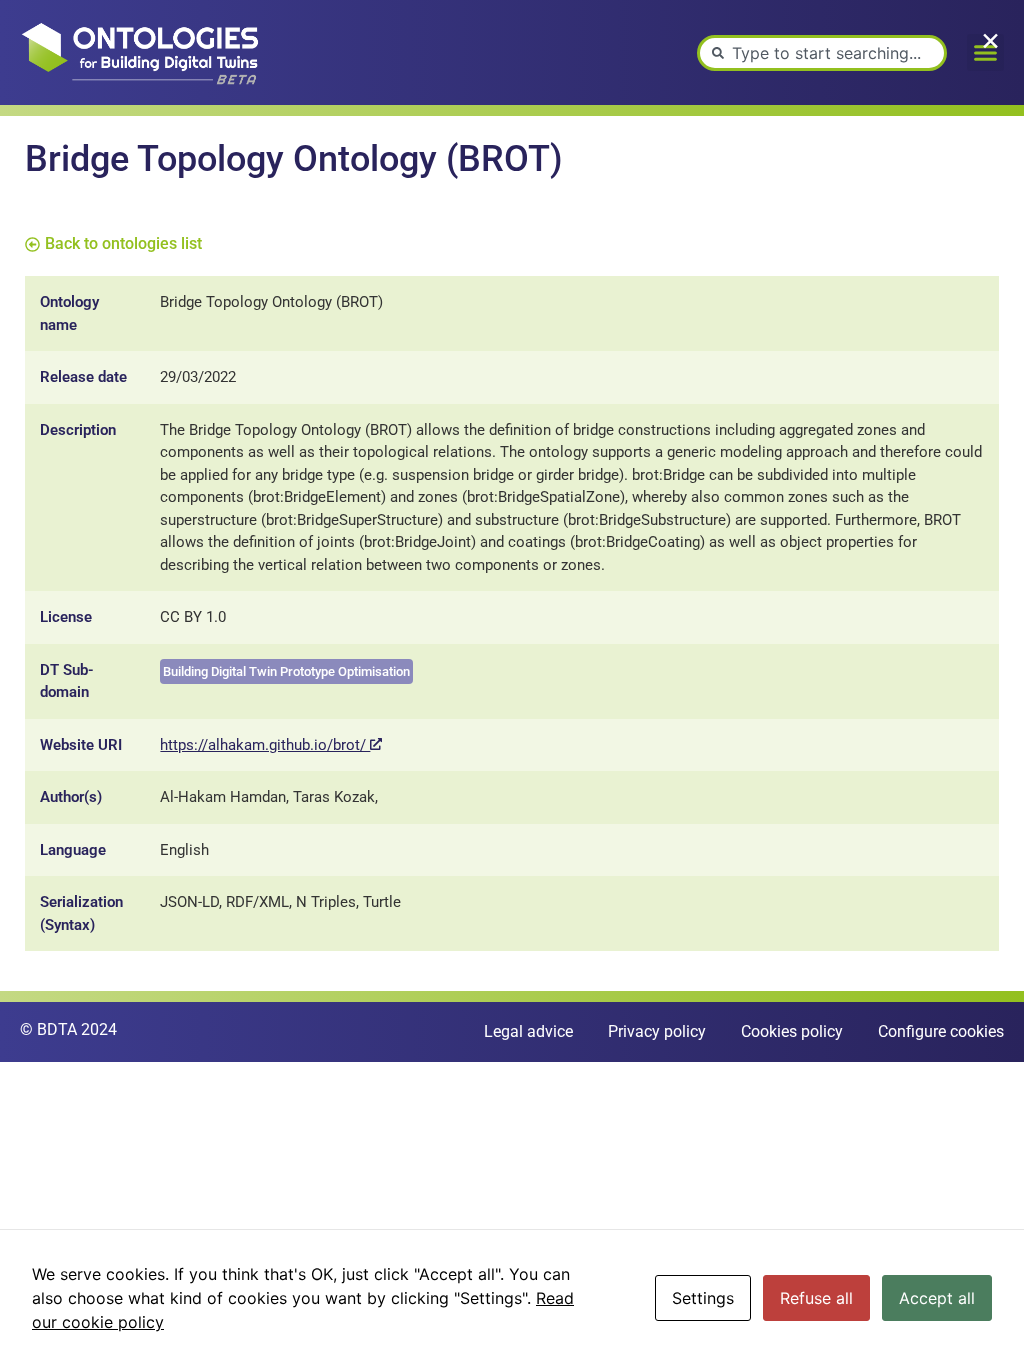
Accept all (937, 1298)
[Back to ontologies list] (32, 244)
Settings (703, 1298)
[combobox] (822, 53)
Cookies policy (792, 1031)
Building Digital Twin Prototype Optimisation (286, 671)
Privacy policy (657, 1031)
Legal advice (528, 1031)
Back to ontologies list (123, 243)
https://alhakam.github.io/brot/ (265, 745)
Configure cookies (941, 1031)
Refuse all (816, 1298)
